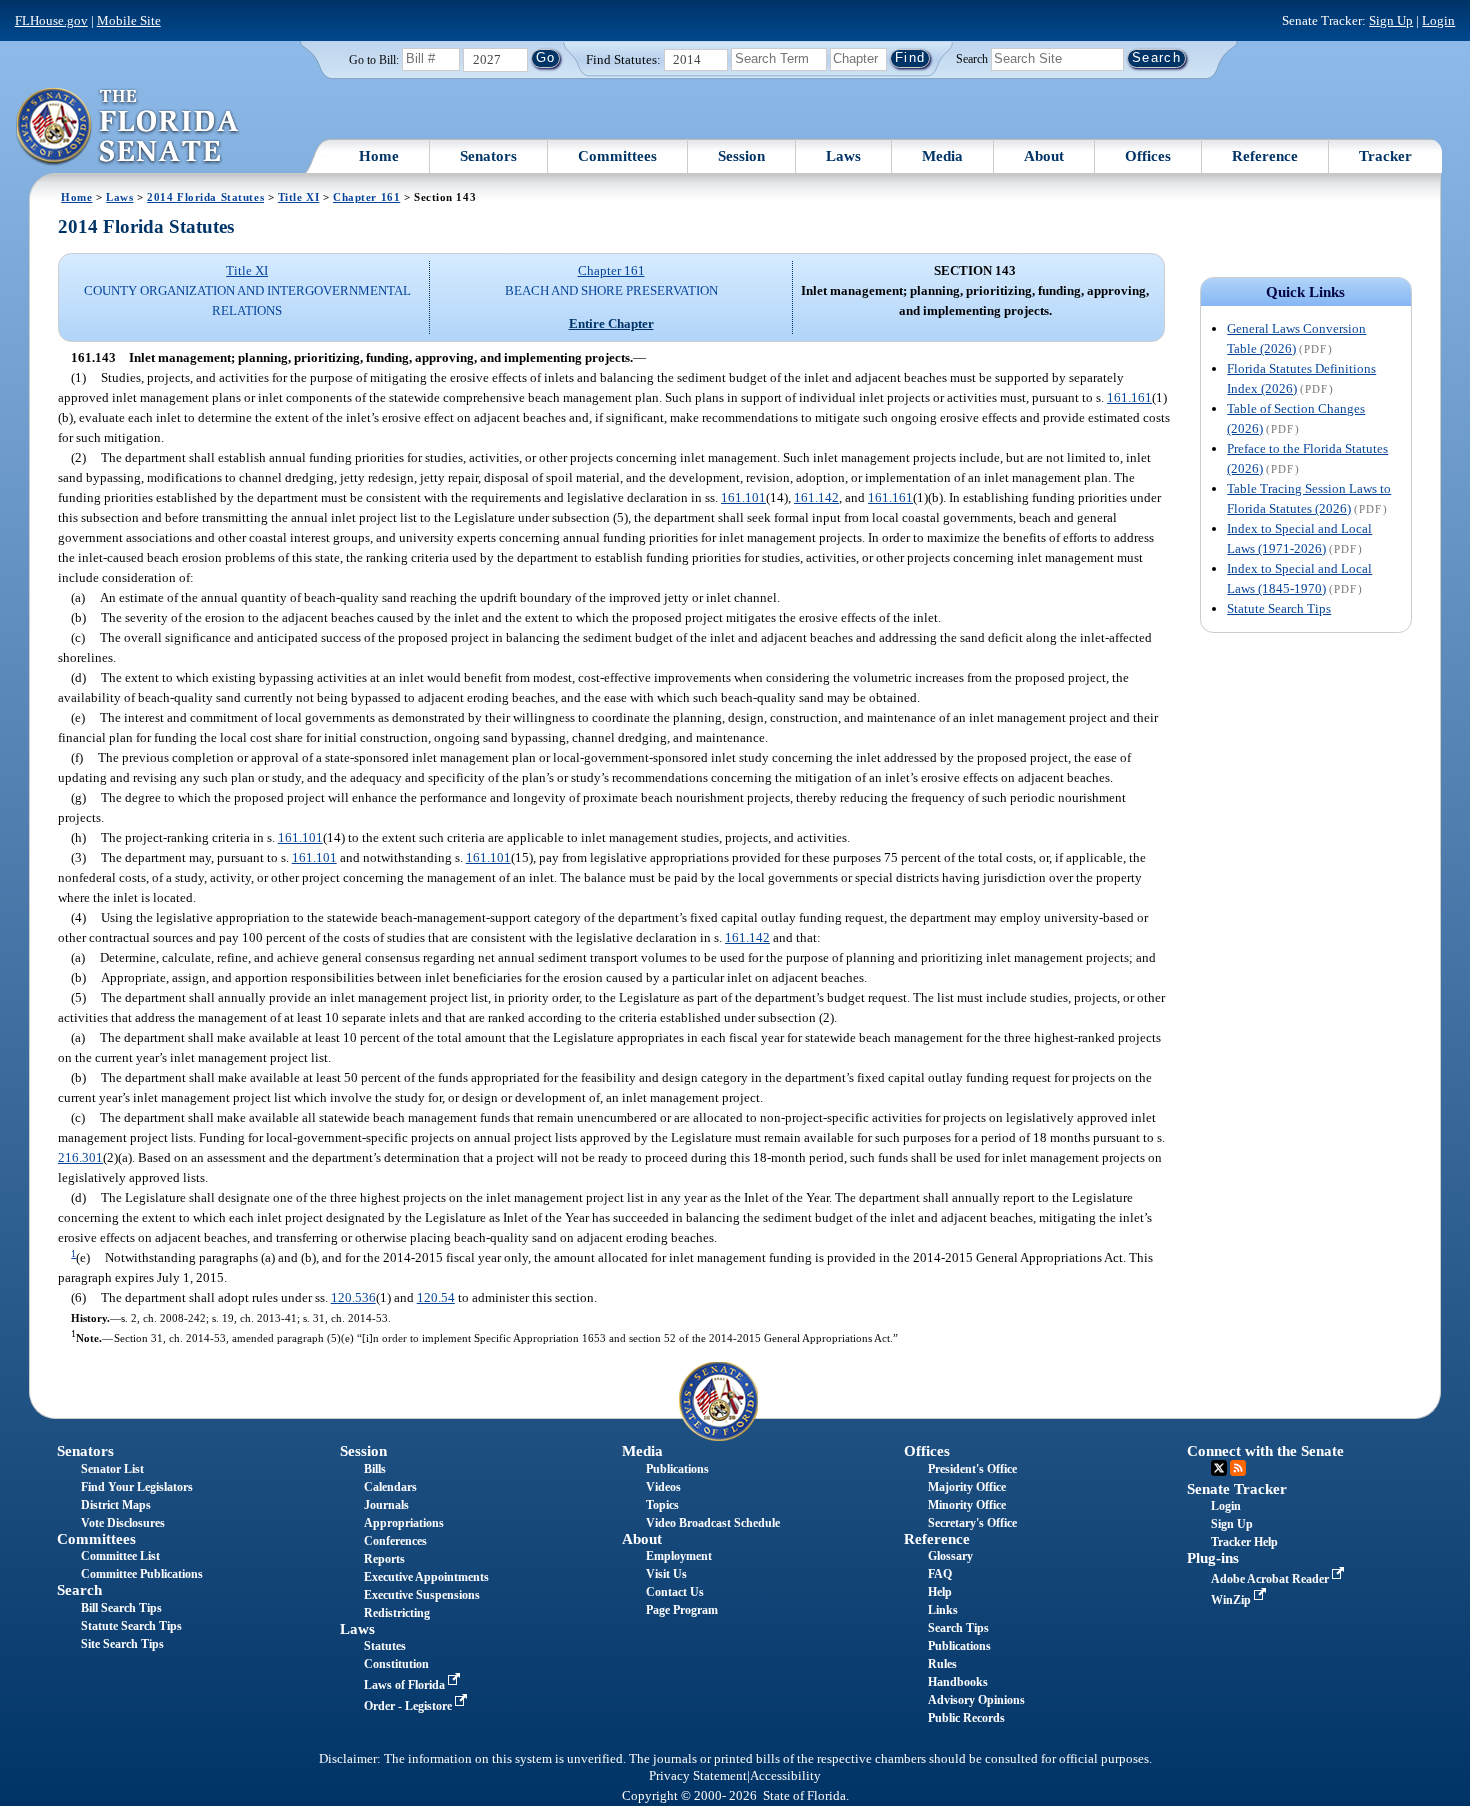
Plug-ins (1213, 1558)
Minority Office (967, 1505)
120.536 (353, 1297)
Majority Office (967, 1487)
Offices (1148, 156)
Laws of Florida (406, 1685)
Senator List (112, 1469)
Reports (384, 1559)
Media (942, 156)
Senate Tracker (1237, 1489)
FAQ (940, 1574)
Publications (677, 1469)
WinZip (1232, 1600)
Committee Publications (142, 1574)
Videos (663, 1487)
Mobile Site (129, 20)
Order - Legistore (409, 1706)
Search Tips (958, 1628)
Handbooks (958, 1682)
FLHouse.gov (51, 20)
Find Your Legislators (137, 1487)
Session (741, 156)
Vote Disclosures (123, 1523)
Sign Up (1391, 20)
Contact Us (675, 1592)
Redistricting (397, 1613)
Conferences (395, 1541)
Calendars (390, 1487)
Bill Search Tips (121, 1608)
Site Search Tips (122, 1644)
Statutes (385, 1646)
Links (943, 1610)
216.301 (80, 1157)
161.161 (1129, 397)
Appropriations (404, 1523)
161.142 (816, 497)
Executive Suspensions (422, 1595)
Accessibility (785, 1776)
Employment (679, 1556)
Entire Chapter (611, 323)
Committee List (120, 1556)
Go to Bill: (374, 60)
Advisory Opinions (976, 1700)
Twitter (1219, 1468)
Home (379, 156)
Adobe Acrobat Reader (1271, 1579)
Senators (488, 156)
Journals (386, 1505)
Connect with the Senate (1265, 1451)
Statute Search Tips (1279, 608)
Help (940, 1592)
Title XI (299, 197)
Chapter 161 (366, 197)
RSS (1238, 1468)
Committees (617, 156)
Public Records (966, 1718)
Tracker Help (1244, 1542)
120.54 (436, 1297)
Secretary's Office (972, 1523)
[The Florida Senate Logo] (128, 127)
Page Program (682, 1610)
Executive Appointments (426, 1577)
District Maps (116, 1505)
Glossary (950, 1556)
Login (1438, 20)
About (1044, 156)
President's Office (972, 1469)
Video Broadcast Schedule (713, 1523)
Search (972, 58)
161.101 (743, 497)
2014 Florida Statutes (205, 197)
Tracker (1385, 156)
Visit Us (666, 1574)
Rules (942, 1664)
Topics (662, 1505)
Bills (375, 1469)
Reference (1265, 156)
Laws (843, 156)
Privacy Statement (698, 1776)
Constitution (396, 1664)
